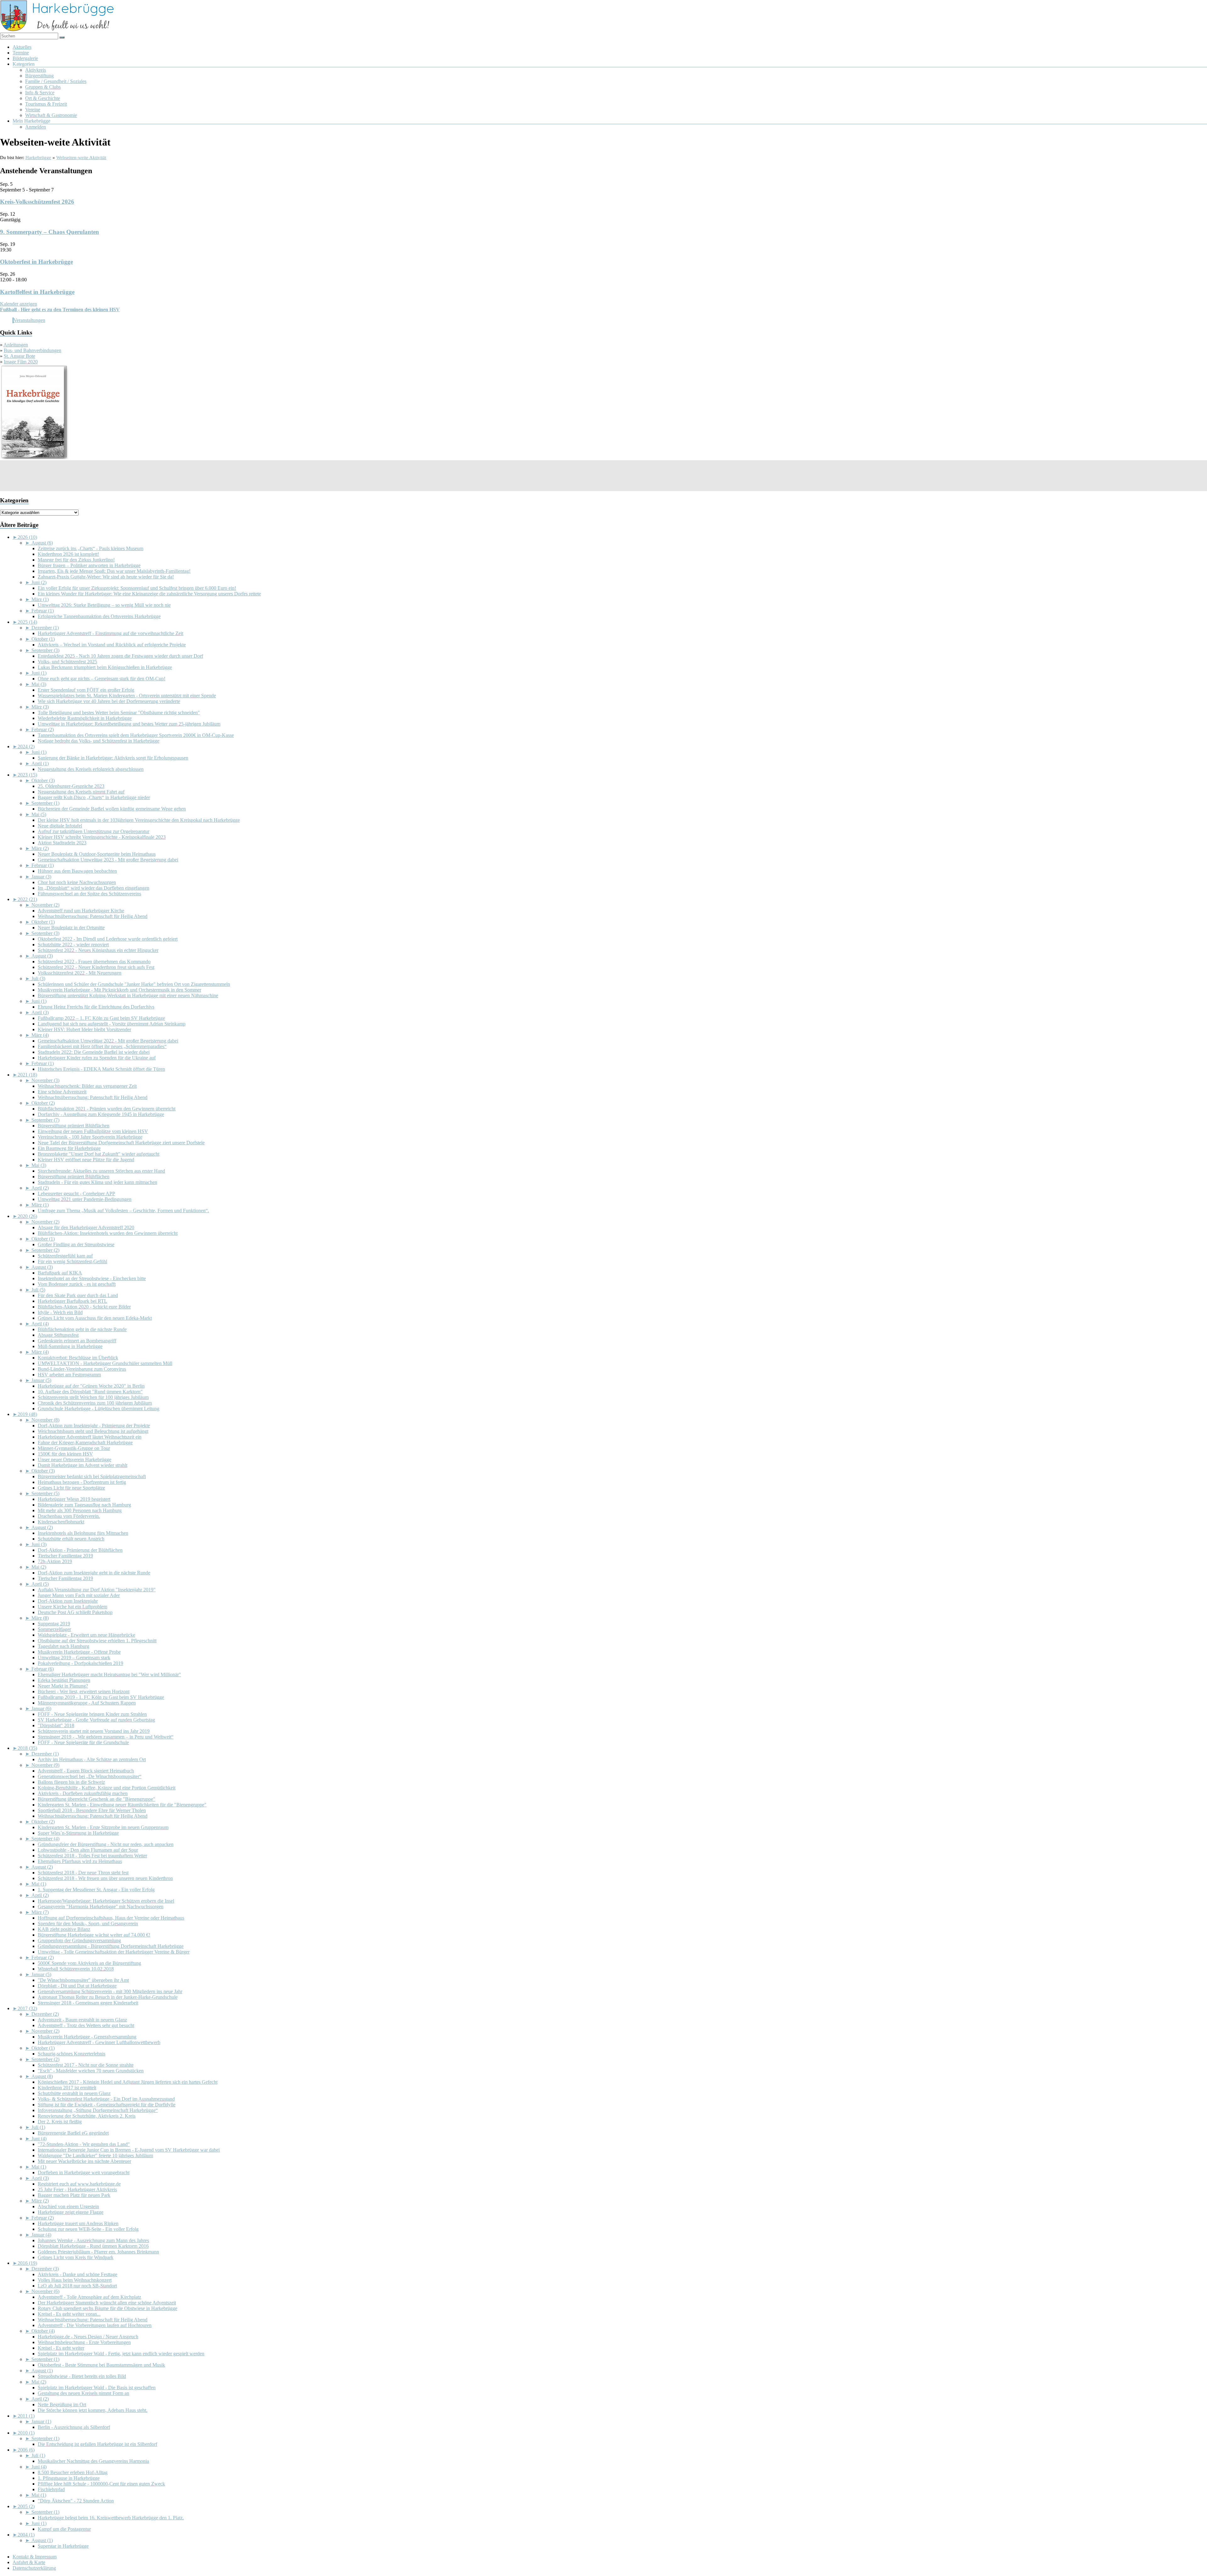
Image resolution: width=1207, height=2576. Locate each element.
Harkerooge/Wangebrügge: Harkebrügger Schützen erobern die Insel (106, 1901)
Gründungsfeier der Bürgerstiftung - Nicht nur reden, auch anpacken (106, 1844)
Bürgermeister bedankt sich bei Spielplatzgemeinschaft (92, 1476)
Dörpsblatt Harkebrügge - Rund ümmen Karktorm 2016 (93, 2246)
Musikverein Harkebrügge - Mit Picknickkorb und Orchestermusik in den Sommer (119, 990)
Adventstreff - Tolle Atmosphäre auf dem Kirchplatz (89, 2297)
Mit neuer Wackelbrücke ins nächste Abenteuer (84, 2161)
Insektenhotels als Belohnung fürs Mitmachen (83, 1533)
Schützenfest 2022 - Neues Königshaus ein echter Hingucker (98, 950)
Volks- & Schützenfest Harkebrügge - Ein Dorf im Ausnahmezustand (106, 2099)
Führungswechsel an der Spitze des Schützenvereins (89, 894)
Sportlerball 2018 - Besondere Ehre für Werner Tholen (92, 1810)
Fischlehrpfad (51, 2489)
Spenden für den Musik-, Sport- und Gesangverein (88, 1924)
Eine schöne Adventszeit (62, 1092)
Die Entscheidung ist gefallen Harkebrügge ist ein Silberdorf (97, 2444)
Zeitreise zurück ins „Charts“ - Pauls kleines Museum (91, 548)
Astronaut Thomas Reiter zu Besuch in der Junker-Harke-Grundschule (108, 1997)
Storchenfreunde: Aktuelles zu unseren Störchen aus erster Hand (101, 1171)
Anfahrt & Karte (29, 2562)
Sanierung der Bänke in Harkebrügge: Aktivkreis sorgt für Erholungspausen (113, 758)
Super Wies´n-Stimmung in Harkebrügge (78, 1833)
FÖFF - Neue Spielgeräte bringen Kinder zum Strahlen (92, 1714)
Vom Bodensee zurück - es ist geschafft (77, 1284)
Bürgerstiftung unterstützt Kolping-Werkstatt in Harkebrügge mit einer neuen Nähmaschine (128, 995)
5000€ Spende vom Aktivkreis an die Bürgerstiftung (89, 1963)
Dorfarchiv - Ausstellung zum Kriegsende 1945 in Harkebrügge (101, 1114)
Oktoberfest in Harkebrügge (36, 262)
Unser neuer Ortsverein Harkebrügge (74, 1459)
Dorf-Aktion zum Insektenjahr (68, 1601)
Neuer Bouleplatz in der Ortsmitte (71, 928)
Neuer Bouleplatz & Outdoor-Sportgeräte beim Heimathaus (97, 854)
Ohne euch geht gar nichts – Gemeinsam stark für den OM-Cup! (102, 679)
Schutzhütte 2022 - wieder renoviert (73, 945)
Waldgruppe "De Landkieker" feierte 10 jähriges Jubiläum (95, 2156)
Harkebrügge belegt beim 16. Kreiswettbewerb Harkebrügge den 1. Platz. (111, 2518)
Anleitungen (16, 345)
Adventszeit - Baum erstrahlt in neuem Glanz (82, 2020)
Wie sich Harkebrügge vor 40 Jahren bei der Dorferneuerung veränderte (109, 701)
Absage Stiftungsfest (58, 1335)
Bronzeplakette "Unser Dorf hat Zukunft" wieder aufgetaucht (99, 1154)
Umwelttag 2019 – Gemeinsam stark (74, 1658)
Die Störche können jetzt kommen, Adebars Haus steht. (93, 2410)
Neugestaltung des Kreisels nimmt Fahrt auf (81, 792)
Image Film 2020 (21, 362)
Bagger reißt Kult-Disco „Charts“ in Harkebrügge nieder (94, 797)
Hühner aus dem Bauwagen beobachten (77, 871)
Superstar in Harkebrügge (63, 2546)
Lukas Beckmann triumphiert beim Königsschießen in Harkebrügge (105, 667)
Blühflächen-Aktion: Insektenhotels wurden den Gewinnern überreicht (108, 1233)
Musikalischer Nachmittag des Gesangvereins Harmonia (93, 2461)
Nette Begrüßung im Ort (62, 2405)
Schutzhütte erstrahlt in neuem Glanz (74, 2093)
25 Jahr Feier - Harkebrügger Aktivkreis (77, 2189)
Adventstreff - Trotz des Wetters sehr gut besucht (86, 2025)
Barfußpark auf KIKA (60, 1273)
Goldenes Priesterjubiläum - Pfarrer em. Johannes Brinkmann (98, 2252)
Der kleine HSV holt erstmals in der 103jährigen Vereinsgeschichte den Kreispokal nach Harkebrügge (139, 820)
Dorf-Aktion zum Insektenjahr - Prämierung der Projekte (94, 1426)
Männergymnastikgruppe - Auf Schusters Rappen (87, 1703)
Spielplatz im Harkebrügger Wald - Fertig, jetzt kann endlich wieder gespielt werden (121, 2354)
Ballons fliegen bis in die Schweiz (71, 1782)
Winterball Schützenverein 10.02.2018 (76, 1969)
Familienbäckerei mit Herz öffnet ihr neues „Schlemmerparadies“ (102, 1046)
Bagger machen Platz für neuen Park (74, 2195)
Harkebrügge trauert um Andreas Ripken (78, 2223)
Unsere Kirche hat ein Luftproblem (72, 1607)
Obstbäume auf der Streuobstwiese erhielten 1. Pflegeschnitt (97, 1641)
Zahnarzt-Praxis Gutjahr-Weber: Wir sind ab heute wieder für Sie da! (106, 577)
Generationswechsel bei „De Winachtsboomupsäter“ (90, 1776)
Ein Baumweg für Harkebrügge (69, 1148)
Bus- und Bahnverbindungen (33, 350)
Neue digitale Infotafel (60, 826)
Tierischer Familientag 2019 (65, 1556)
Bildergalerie (25, 58)
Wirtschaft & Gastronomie (51, 115)
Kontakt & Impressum (35, 2557)
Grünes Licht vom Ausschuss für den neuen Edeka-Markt (95, 1318)
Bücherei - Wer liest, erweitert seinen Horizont (84, 1692)
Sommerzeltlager (54, 1629)
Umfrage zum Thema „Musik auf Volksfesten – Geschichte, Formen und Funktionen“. (123, 1211)
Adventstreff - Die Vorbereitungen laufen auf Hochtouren (95, 2325)
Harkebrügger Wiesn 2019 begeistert (74, 1499)
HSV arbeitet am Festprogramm (69, 1375)
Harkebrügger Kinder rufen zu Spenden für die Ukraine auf (97, 1058)
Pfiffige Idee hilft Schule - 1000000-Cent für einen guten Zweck (101, 2484)
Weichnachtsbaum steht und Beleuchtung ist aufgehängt (93, 1431)
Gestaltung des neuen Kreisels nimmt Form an (83, 2393)
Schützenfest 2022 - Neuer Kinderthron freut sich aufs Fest (96, 967)
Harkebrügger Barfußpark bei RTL (72, 1301)
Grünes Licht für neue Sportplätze (71, 1488)
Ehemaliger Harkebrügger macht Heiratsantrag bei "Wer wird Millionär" (109, 1675)
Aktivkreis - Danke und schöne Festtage (77, 2274)
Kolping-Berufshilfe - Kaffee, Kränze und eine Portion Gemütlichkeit (107, 1788)
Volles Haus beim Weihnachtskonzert (75, 2280)
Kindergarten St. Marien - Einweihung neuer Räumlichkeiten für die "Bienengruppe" (122, 1805)
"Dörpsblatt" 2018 (56, 1725)
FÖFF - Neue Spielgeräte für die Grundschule (83, 1742)
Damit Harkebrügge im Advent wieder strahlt (83, 1465)
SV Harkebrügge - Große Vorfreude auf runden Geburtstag (96, 1720)
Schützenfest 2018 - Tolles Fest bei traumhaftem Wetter (92, 1856)
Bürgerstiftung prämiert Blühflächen (74, 1126)
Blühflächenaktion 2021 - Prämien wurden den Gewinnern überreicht (107, 1109)
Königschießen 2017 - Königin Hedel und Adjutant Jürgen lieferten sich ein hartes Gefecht (128, 2082)
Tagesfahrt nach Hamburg (63, 1646)
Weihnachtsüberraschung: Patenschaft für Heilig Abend (93, 916)
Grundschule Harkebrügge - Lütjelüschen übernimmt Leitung (99, 1409)
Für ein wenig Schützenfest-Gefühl (72, 1261)
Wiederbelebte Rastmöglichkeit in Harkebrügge (85, 718)
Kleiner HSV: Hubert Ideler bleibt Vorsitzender (84, 1029)
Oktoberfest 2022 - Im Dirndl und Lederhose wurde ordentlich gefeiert (108, 939)
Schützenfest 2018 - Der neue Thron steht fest (83, 1873)
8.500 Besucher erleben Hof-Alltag (73, 2472)
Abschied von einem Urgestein (68, 2206)
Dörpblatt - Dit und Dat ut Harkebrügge (77, 1986)
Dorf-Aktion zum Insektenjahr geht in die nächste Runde (94, 1573)
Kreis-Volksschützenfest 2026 (37, 202)
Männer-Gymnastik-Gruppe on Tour (74, 1448)
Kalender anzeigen (19, 304)
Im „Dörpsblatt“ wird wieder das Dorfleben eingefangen (94, 888)
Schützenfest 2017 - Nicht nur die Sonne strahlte (86, 2065)
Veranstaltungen (29, 320)
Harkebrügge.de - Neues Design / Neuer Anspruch (88, 2337)
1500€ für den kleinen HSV (65, 1454)
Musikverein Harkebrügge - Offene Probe (79, 1652)
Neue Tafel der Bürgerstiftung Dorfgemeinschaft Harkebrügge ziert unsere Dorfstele (121, 1143)
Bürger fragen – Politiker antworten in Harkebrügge (89, 565)
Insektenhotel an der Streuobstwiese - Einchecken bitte (92, 1278)
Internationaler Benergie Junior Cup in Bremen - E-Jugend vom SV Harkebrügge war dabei (129, 2150)
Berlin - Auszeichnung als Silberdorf (74, 2427)
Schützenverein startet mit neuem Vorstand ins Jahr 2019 (94, 1731)
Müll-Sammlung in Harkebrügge (70, 1346)
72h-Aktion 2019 (55, 1561)
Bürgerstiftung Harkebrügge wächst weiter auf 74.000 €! (94, 1935)
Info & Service (40, 93)
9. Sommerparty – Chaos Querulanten (50, 232)
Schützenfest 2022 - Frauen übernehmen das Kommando (94, 962)
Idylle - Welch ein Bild (60, 1312)
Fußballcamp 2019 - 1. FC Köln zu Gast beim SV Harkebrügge (101, 1697)
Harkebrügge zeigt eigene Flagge (71, 2212)
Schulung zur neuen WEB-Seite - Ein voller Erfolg (88, 2229)
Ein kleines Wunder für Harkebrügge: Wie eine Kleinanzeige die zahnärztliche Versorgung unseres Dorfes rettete (149, 594)
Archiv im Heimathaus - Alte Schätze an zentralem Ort (92, 1759)
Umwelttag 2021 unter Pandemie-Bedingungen (85, 1199)
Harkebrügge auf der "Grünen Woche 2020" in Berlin (91, 1386)
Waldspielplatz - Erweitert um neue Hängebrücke (86, 1635)
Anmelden (36, 127)
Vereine (33, 110)
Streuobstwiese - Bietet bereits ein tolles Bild (82, 2376)
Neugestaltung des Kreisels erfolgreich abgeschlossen (91, 769)
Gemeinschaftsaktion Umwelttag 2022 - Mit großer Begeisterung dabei (108, 1041)
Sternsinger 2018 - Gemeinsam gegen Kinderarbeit (88, 2003)
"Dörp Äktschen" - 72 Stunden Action (76, 2501)
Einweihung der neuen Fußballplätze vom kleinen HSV (93, 1131)
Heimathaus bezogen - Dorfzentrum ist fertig (82, 1482)
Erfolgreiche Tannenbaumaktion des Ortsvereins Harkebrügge (99, 616)
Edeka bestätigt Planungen (64, 1680)
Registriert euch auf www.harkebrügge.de (79, 2184)
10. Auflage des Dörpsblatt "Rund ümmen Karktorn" (90, 1392)
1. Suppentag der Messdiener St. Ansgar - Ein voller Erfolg (96, 1890)
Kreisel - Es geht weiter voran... (69, 2314)
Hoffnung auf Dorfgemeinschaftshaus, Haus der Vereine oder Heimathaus (111, 1918)
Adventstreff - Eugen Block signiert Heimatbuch (86, 1771)
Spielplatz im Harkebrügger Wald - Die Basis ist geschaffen (97, 2388)
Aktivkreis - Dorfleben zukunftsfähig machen (83, 1793)
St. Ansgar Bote (19, 356)
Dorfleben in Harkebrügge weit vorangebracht (84, 2172)
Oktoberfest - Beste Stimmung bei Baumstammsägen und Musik (101, 2365)
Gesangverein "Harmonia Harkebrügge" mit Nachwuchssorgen (101, 1907)
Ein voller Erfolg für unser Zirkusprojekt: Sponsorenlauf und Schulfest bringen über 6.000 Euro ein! (137, 588)
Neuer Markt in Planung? (63, 1686)
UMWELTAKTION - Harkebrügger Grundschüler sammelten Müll (105, 1363)
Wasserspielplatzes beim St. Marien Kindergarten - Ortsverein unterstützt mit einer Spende (127, 696)
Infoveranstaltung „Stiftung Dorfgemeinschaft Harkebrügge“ (98, 2110)
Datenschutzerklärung (34, 2568)
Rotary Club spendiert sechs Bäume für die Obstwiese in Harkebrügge (107, 2308)
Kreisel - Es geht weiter (61, 2348)
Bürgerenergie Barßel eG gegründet (73, 2133)
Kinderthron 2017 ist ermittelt (67, 2088)
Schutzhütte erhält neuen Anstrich (71, 1539)
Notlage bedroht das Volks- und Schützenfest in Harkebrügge (99, 741)
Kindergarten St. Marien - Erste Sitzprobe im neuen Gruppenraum (103, 1827)
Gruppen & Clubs (43, 87)
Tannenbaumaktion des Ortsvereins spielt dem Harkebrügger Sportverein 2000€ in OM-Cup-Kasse (136, 735)
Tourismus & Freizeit (46, 104)
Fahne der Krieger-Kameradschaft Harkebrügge (85, 1443)
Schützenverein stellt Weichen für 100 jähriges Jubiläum (93, 1397)
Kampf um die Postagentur (64, 2529)
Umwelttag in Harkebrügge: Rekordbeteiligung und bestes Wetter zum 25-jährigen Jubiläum (129, 724)
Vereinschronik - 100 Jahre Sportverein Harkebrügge (90, 1137)
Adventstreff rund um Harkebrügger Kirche (81, 911)
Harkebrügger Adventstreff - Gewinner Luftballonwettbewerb (99, 2042)
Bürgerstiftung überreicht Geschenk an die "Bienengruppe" (96, 1799)
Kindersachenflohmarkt (61, 1522)
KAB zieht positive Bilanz (64, 1929)
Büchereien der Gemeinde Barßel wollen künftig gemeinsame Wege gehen (112, 809)
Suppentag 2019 (54, 1624)
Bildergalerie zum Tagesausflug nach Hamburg (84, 1505)
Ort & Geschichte (43, 98)
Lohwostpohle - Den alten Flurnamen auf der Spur (88, 1850)
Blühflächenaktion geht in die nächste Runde (82, 1329)
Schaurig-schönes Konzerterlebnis (72, 2054)
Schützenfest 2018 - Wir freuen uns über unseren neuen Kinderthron (105, 1878)
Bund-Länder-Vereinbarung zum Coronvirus (82, 1369)
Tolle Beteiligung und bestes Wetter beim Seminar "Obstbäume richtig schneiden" (119, 713)
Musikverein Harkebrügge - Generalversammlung (87, 2037)
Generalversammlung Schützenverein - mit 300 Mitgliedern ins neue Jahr (110, 1991)
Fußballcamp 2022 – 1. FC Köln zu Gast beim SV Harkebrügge (101, 1018)
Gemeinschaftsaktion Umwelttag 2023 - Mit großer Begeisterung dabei (108, 860)
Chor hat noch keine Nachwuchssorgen (77, 882)
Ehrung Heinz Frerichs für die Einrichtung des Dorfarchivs (96, 1007)
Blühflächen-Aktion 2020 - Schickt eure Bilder (84, 1307)
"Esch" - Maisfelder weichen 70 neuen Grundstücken (91, 2071)
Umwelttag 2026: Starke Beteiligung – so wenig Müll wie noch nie (104, 605)
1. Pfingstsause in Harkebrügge (69, 2478)
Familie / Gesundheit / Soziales (56, 81)
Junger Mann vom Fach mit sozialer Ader (79, 1595)
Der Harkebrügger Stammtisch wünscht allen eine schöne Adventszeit (107, 2303)
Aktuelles (22, 47)
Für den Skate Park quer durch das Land (78, 1295)
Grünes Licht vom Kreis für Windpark (76, 2257)
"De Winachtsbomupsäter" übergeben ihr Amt (83, 1980)
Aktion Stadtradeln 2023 (62, 843)
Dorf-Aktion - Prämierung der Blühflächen (80, 1550)
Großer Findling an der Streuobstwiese (76, 1244)
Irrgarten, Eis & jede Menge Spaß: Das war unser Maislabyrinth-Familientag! (114, 571)
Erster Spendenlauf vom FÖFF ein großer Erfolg (86, 690)
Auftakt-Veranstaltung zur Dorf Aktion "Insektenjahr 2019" (97, 1590)
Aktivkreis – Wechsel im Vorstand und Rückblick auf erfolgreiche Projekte (112, 645)
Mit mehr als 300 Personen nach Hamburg (80, 1510)
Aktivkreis (36, 70)
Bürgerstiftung (39, 76)
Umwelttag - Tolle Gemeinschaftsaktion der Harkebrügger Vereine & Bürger (114, 1952)
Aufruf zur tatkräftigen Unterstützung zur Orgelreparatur (94, 831)
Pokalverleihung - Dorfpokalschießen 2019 (80, 1663)
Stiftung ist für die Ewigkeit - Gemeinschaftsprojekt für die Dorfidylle (107, 2105)
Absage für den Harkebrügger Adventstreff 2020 (86, 1227)
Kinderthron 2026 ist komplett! (68, 554)
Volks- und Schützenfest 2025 (67, 662)
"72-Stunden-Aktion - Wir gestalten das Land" (84, 2144)
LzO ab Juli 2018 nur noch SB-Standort (77, 2286)
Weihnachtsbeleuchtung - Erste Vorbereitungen (84, 2342)
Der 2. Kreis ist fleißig (60, 2122)
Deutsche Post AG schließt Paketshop (75, 1612)
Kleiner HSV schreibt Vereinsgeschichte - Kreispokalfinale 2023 (102, 837)
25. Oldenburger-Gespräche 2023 (71, 786)
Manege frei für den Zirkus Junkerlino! (76, 560)
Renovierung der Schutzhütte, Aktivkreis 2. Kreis (87, 2116)
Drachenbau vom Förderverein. (69, 1516)
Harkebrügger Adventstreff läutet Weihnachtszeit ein (90, 1437)
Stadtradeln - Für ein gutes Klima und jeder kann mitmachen (97, 1182)
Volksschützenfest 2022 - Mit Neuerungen (80, 973)
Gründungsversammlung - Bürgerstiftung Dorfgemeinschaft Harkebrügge (111, 1946)
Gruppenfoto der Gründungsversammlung (79, 1940)
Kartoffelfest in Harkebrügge (37, 292)
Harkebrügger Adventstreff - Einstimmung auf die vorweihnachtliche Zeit (110, 633)
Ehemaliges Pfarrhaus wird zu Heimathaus (80, 1861)
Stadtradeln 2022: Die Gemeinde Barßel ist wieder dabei (94, 1052)
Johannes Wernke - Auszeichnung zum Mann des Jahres (93, 2240)
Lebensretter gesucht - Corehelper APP (76, 1194)
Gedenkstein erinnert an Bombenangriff (77, 1341)
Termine (21, 53)
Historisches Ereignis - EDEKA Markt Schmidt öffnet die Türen (101, 1069)
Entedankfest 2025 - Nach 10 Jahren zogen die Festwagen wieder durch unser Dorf (120, 656)
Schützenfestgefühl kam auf (65, 1256)
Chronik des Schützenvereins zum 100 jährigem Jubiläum (95, 1403)
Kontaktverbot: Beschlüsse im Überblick (78, 1358)
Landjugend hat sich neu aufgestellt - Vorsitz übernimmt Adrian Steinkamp (112, 1024)
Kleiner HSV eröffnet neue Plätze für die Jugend (86, 1160)
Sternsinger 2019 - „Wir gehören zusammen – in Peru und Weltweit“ (106, 1737)
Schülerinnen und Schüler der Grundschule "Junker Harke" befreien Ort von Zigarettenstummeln (134, 984)
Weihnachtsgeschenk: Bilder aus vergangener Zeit (87, 1086)
